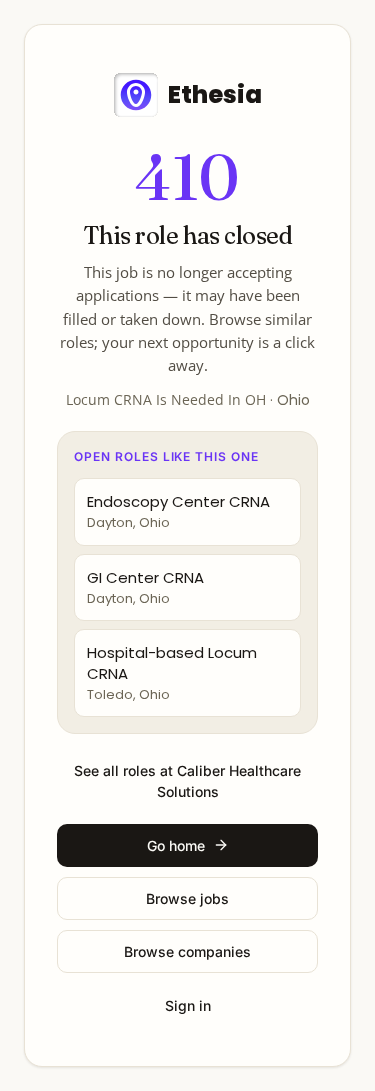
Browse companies (187, 951)
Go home (176, 845)
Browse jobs (187, 898)
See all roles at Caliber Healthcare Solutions (187, 781)
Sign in (188, 1005)
